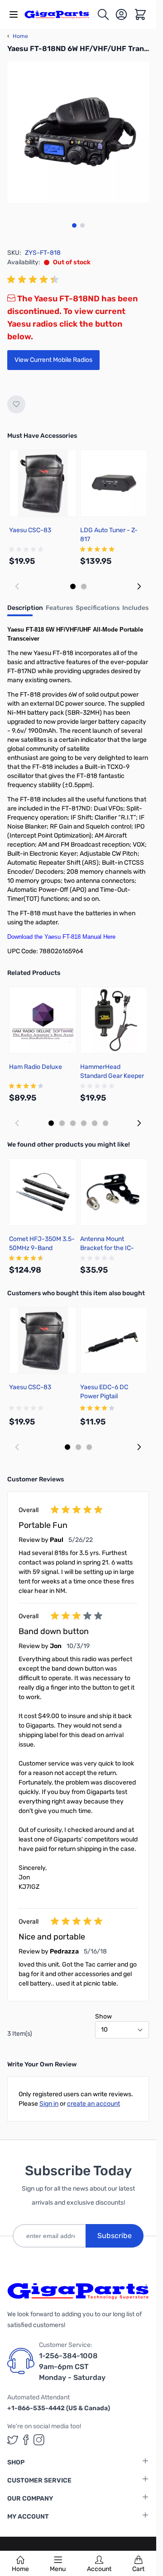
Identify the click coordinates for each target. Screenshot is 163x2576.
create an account (93, 2104)
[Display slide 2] (84, 586)
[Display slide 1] (73, 586)
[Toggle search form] (103, 14)
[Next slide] (139, 586)
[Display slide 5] (95, 1123)
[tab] (25, 611)
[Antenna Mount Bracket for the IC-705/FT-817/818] (114, 1192)
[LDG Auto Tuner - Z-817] (114, 483)
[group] (34, 280)
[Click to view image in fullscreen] (78, 132)
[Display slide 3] (73, 1123)
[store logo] (60, 14)
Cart (138, 2569)
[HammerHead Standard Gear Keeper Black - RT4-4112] (114, 1020)
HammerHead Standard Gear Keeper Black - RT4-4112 (112, 1076)
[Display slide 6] (105, 1123)
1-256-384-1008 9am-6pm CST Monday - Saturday (72, 2367)
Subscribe (115, 2236)
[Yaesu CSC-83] (43, 483)
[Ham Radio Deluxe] (43, 1020)
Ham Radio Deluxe (36, 1067)
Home (20, 2569)
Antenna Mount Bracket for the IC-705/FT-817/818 (107, 1248)
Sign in (49, 2104)
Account (99, 2569)
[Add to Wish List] (16, 404)
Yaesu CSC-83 (30, 530)
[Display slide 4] (84, 1123)
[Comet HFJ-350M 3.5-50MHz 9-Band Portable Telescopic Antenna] (43, 1192)
